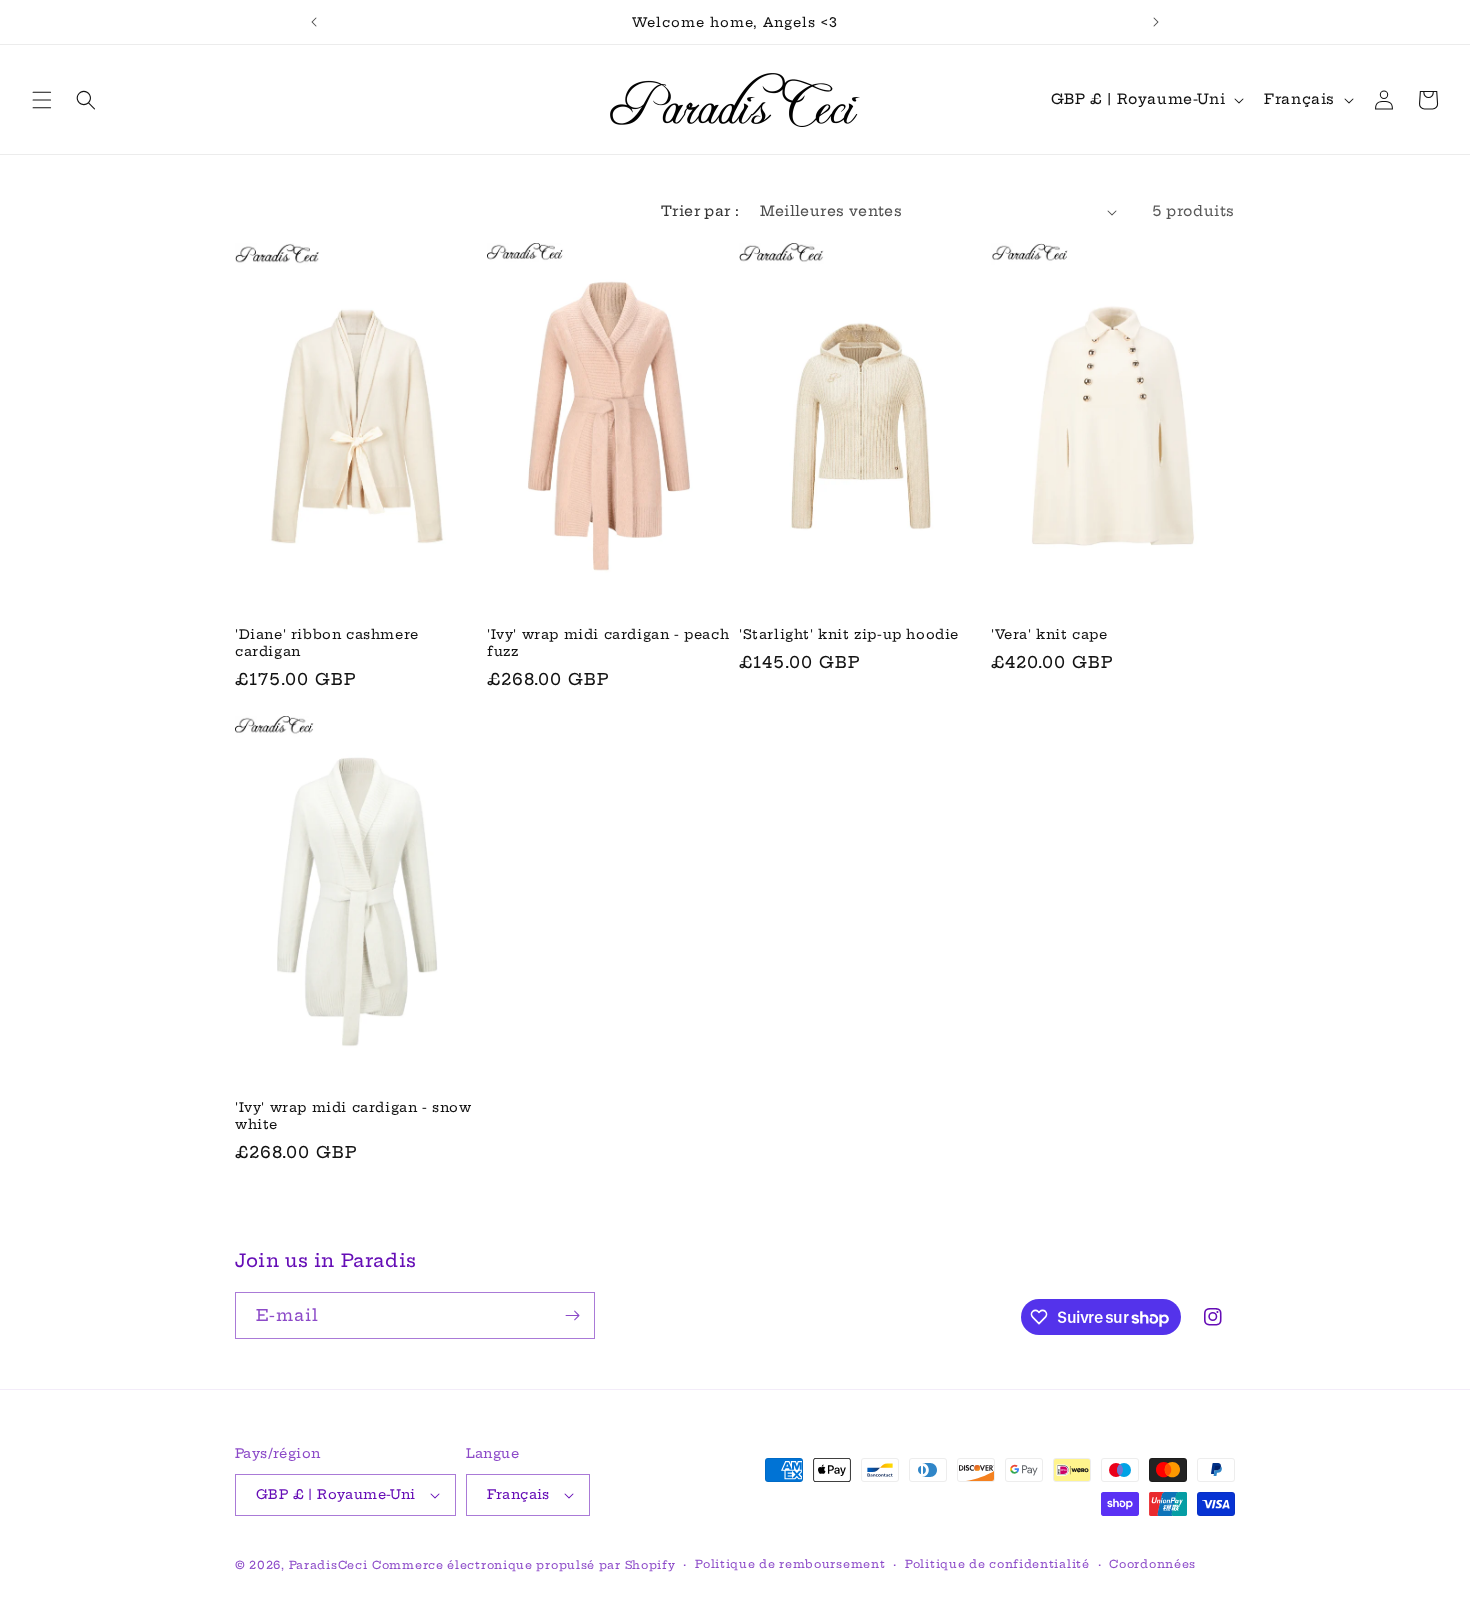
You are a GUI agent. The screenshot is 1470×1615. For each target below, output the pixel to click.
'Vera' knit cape (1049, 634)
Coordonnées (1152, 1564)
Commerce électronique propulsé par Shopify (523, 1565)
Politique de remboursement (790, 1564)
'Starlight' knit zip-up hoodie (849, 634)
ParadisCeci (328, 1565)
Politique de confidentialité (997, 1564)
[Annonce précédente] (314, 22)
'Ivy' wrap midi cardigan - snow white (353, 1115)
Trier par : (700, 211)
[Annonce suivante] (1156, 22)
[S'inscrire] (572, 1315)
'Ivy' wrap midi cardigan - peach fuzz (608, 642)
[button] (42, 100)
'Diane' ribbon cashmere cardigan (327, 642)
